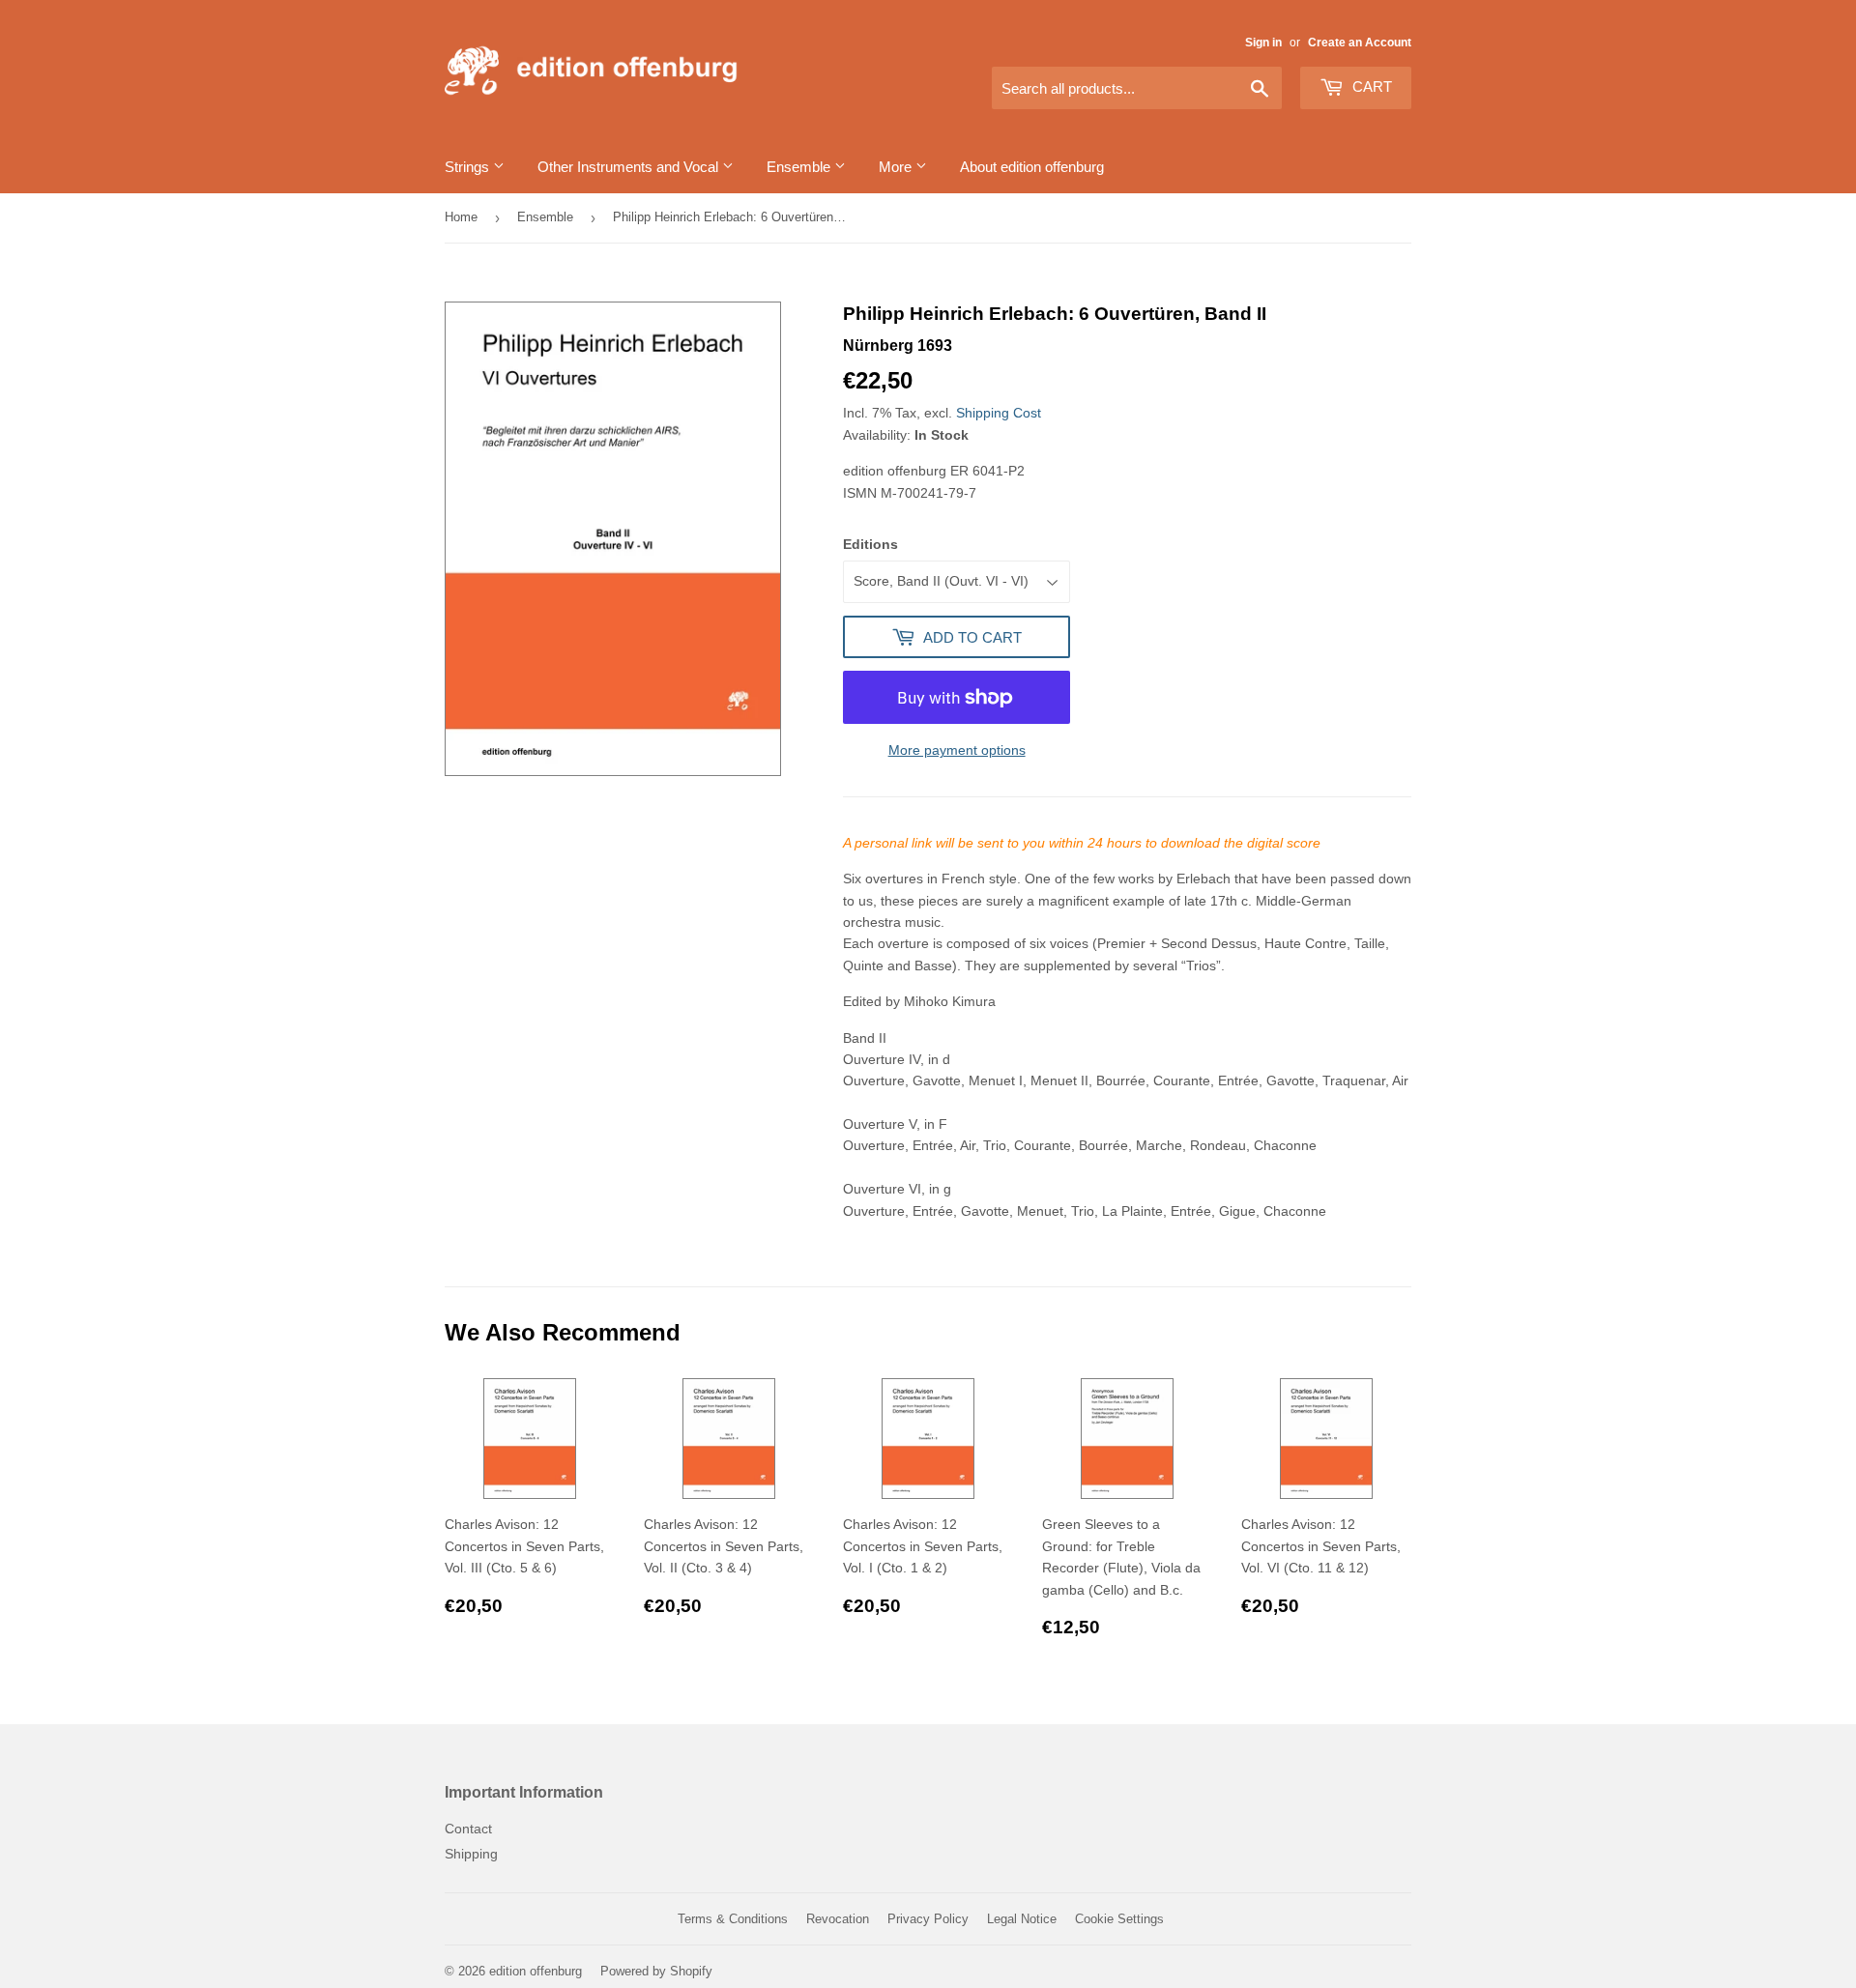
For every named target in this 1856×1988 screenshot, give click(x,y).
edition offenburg (536, 1971)
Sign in (1263, 43)
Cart (1370, 86)
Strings (469, 167)
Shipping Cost (999, 413)
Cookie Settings (1119, 1919)
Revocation (838, 1919)
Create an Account (1360, 43)
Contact (468, 1829)
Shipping (471, 1854)
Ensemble (800, 167)
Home (461, 217)
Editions (870, 544)
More (897, 167)
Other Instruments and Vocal (630, 167)
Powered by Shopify (656, 1971)
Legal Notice (1022, 1919)
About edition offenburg (1032, 167)
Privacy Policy (928, 1919)
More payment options (957, 750)
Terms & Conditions (733, 1919)
